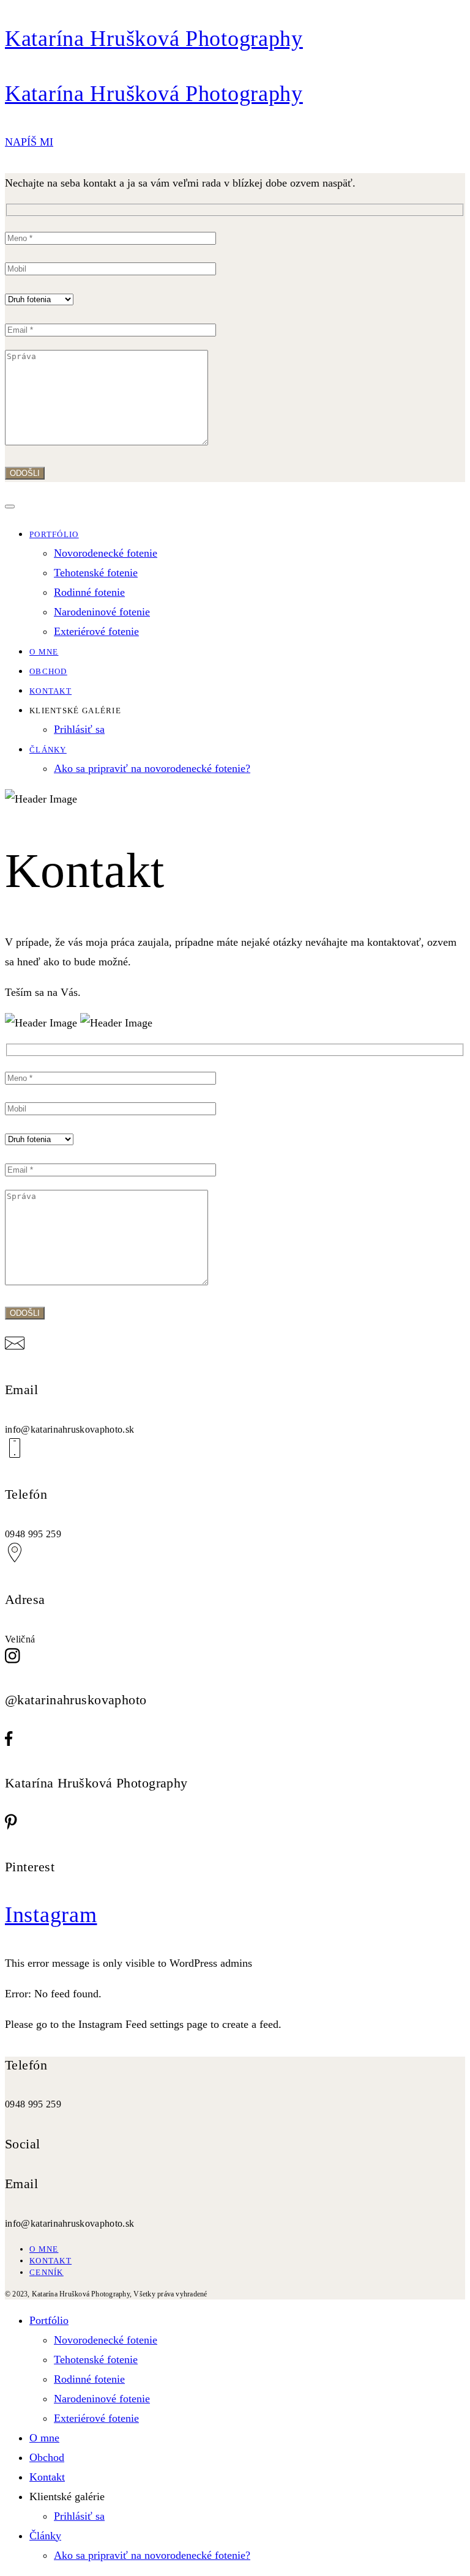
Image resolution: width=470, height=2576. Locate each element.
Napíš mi (29, 142)
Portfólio (54, 534)
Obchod (48, 671)
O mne (44, 652)
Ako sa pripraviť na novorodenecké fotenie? (152, 768)
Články (48, 750)
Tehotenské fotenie (96, 573)
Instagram (51, 1915)
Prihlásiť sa (79, 729)
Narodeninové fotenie (102, 612)
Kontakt (50, 691)
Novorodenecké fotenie (106, 553)
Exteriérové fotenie (96, 631)
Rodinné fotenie (89, 592)
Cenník (47, 2272)
